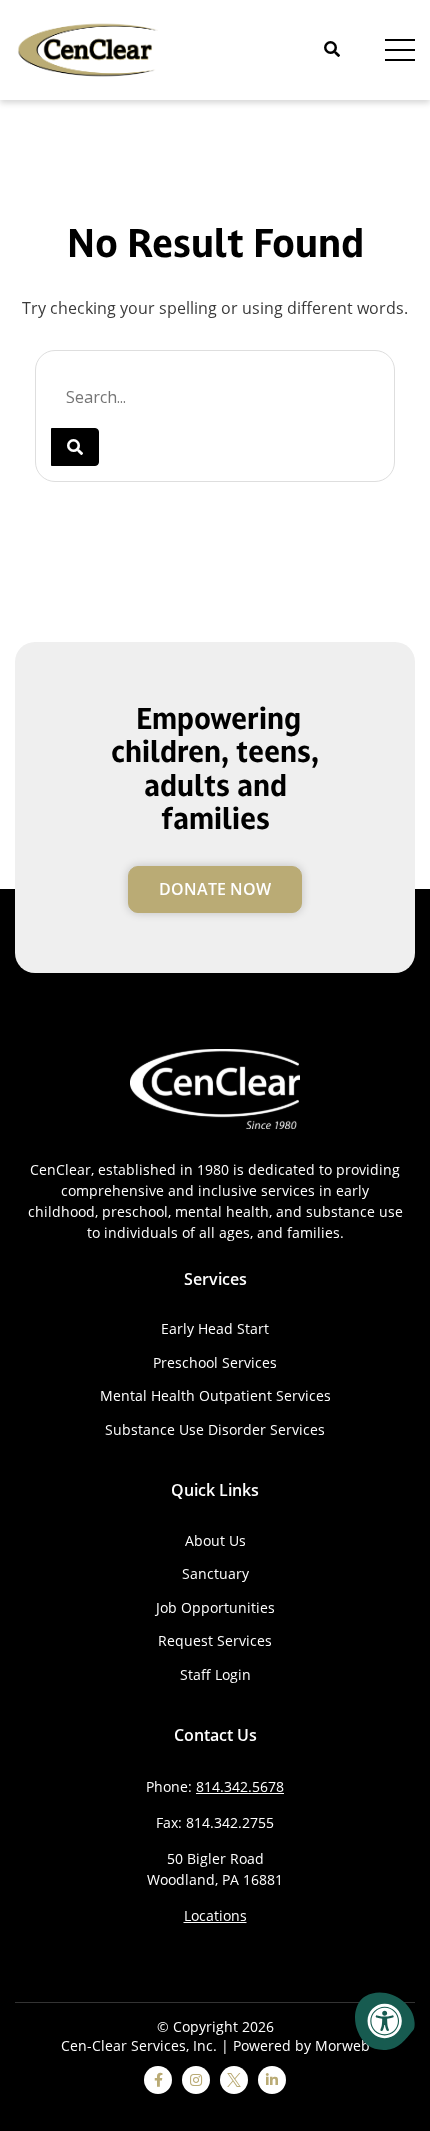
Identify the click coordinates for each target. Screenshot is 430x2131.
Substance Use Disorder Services (215, 1429)
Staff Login (215, 1674)
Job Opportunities (215, 1607)
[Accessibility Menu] (385, 2021)
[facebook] (158, 2080)
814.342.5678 (240, 1786)
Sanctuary (215, 1573)
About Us (215, 1540)
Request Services (215, 1640)
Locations (215, 1915)
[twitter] (234, 2080)
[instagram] (196, 2080)
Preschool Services (215, 1362)
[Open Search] (332, 49)
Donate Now (215, 889)
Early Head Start (215, 1328)
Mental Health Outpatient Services (215, 1395)
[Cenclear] (90, 48)
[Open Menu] (400, 50)
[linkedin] (272, 2080)
